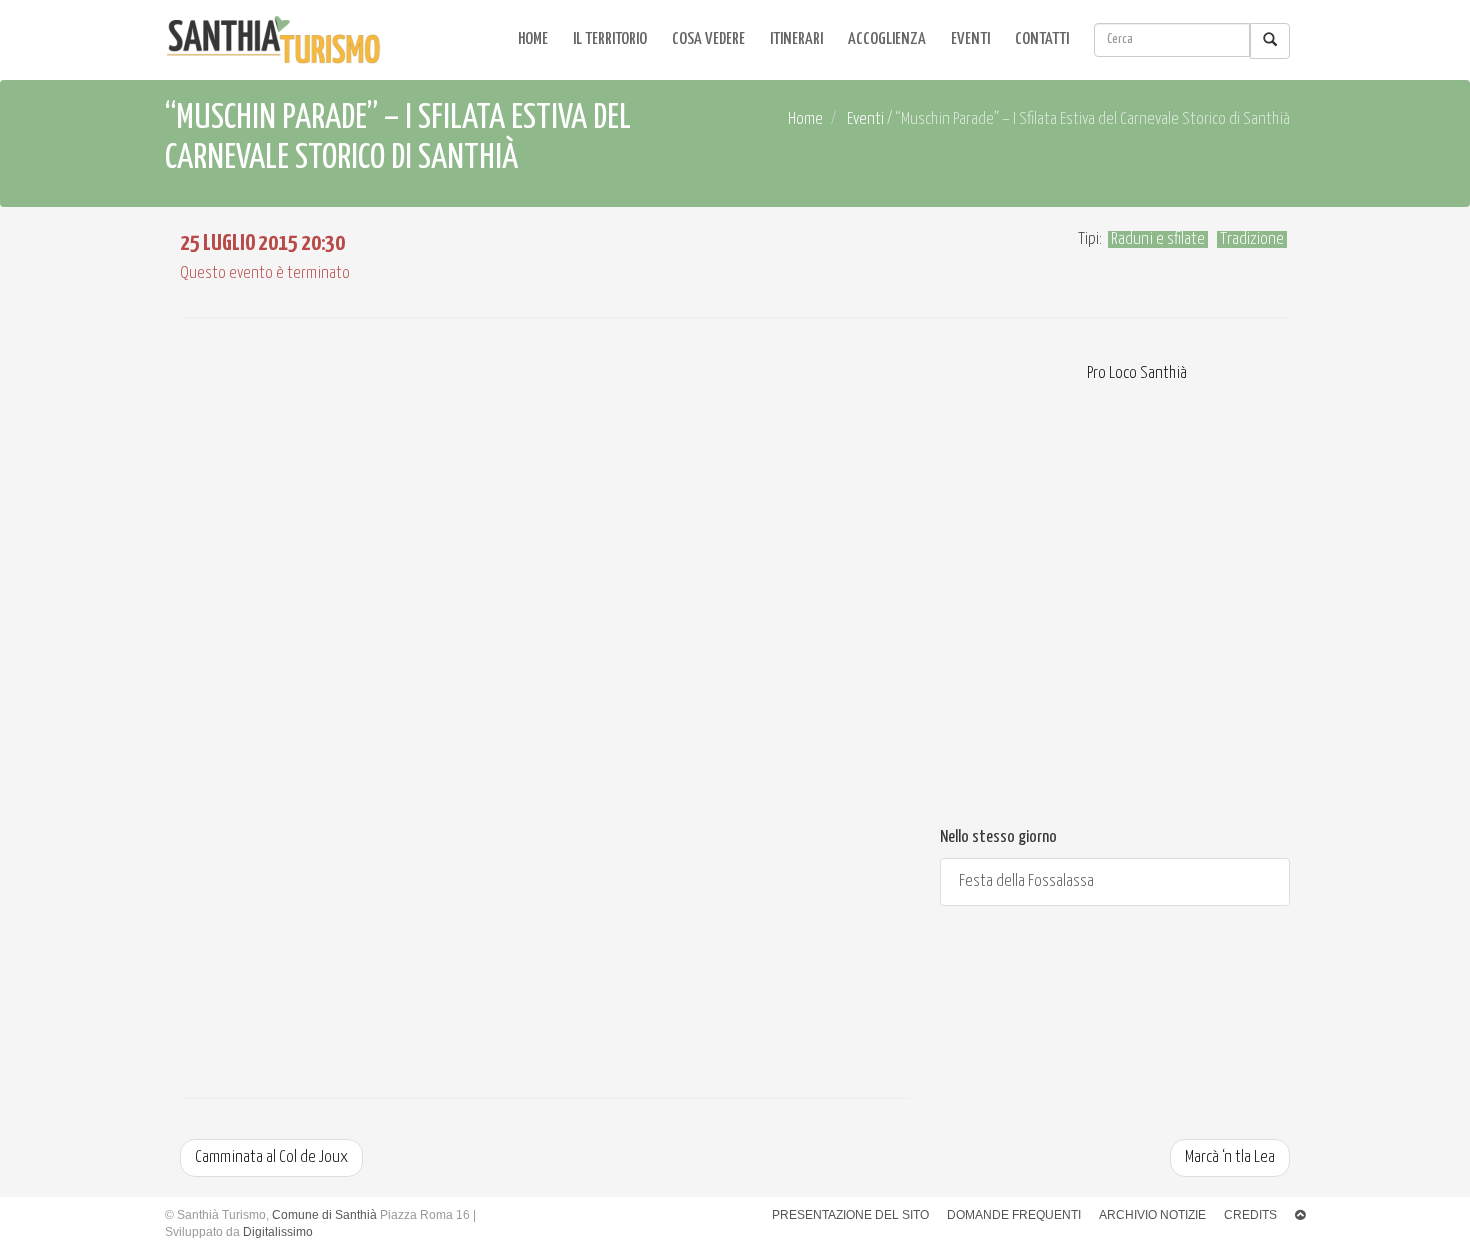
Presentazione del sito (850, 1215)
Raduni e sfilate (1158, 239)
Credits (1250, 1215)
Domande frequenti (1014, 1215)
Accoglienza (887, 39)
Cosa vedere (708, 39)
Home (533, 39)
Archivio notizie (1152, 1215)
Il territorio (610, 39)
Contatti (1042, 39)
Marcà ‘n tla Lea (1230, 1157)
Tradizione (1252, 239)
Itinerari (796, 39)
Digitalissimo (278, 1232)
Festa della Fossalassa (1025, 881)
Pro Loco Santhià (1135, 373)
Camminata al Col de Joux (271, 1157)
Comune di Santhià (324, 1215)
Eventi (970, 39)
